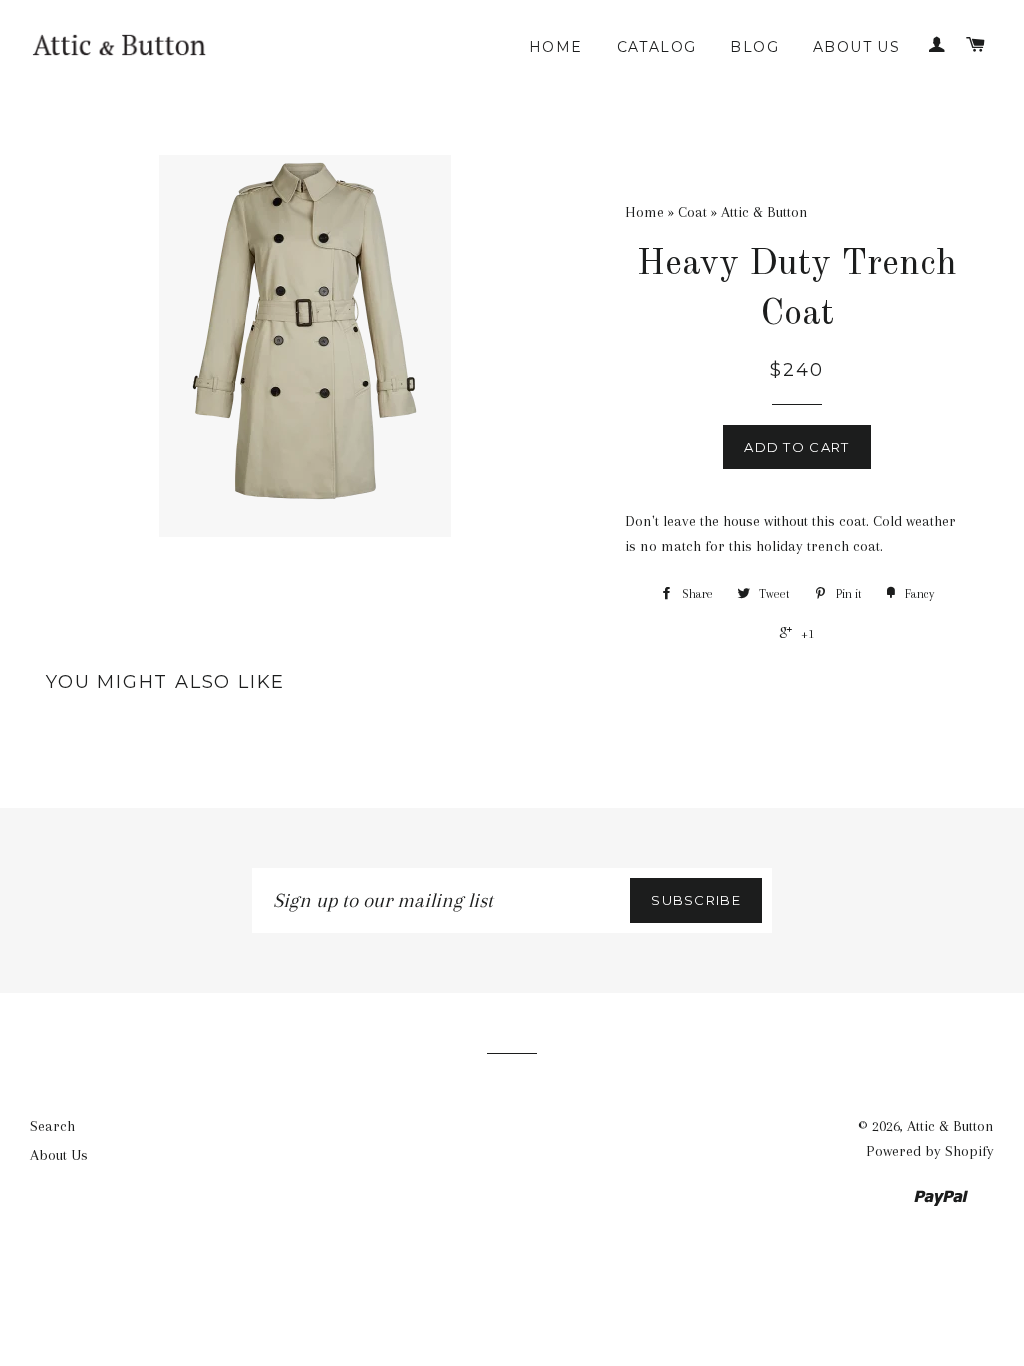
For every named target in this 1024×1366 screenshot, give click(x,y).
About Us (856, 47)
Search (52, 1126)
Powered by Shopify (930, 1151)
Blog (754, 47)
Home (556, 47)
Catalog (657, 47)
